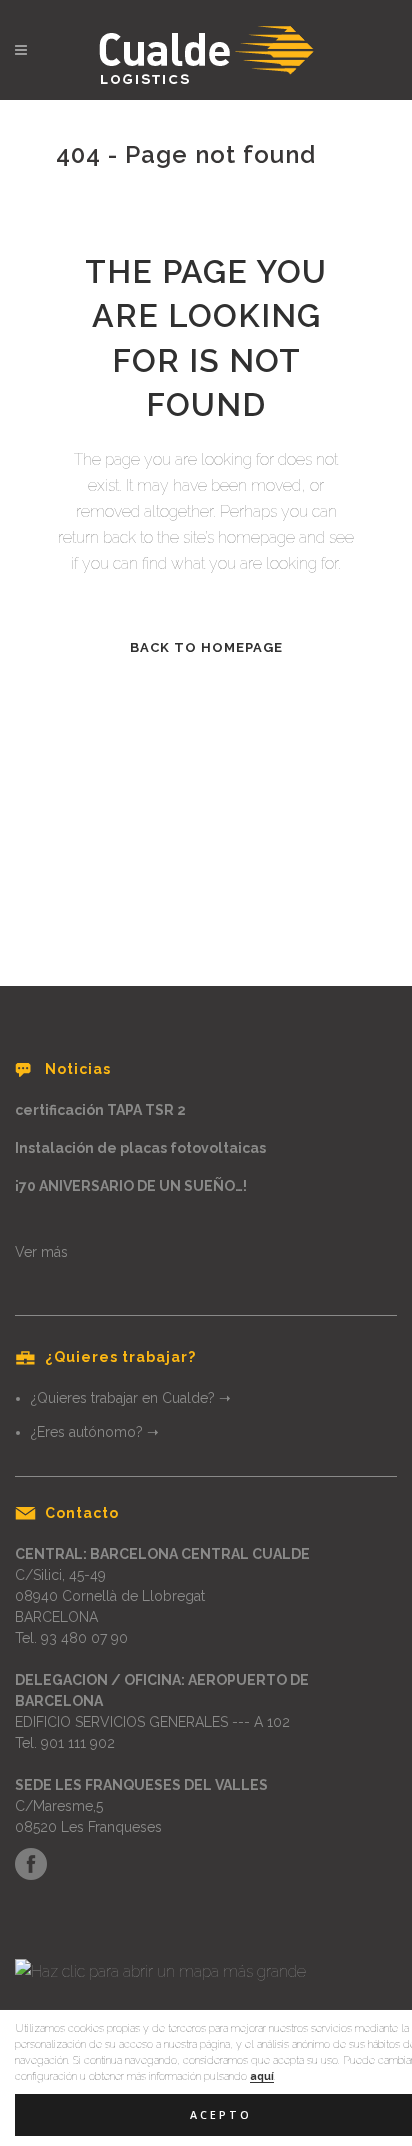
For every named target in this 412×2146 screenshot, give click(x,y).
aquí (262, 2076)
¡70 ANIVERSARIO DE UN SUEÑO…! (131, 1186)
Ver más (41, 1252)
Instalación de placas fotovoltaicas (140, 1148)
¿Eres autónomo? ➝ (95, 1432)
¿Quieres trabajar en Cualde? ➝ (131, 1398)
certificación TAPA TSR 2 (100, 1110)
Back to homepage (206, 647)
